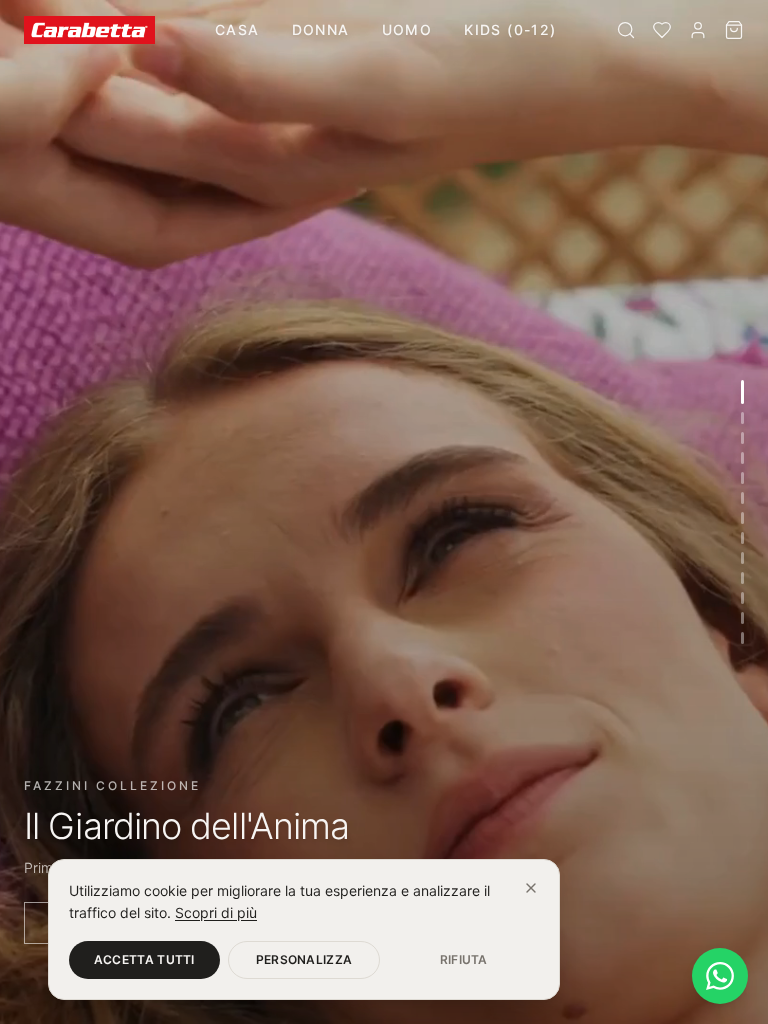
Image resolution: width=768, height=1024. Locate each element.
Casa (237, 29)
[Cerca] (626, 30)
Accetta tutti (144, 959)
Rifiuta (464, 959)
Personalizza (304, 959)
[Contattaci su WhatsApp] (720, 976)
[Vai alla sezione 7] (742, 518)
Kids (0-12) (510, 29)
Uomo (407, 29)
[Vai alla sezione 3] (742, 438)
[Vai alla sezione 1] (742, 392)
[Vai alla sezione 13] (742, 638)
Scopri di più (216, 912)
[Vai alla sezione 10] (742, 578)
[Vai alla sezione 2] (742, 418)
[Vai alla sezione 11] (742, 598)
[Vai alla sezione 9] (742, 558)
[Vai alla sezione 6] (742, 498)
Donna (321, 29)
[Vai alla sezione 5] (742, 478)
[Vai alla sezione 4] (742, 458)
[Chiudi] (531, 888)
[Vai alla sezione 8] (742, 538)
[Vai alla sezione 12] (742, 618)
